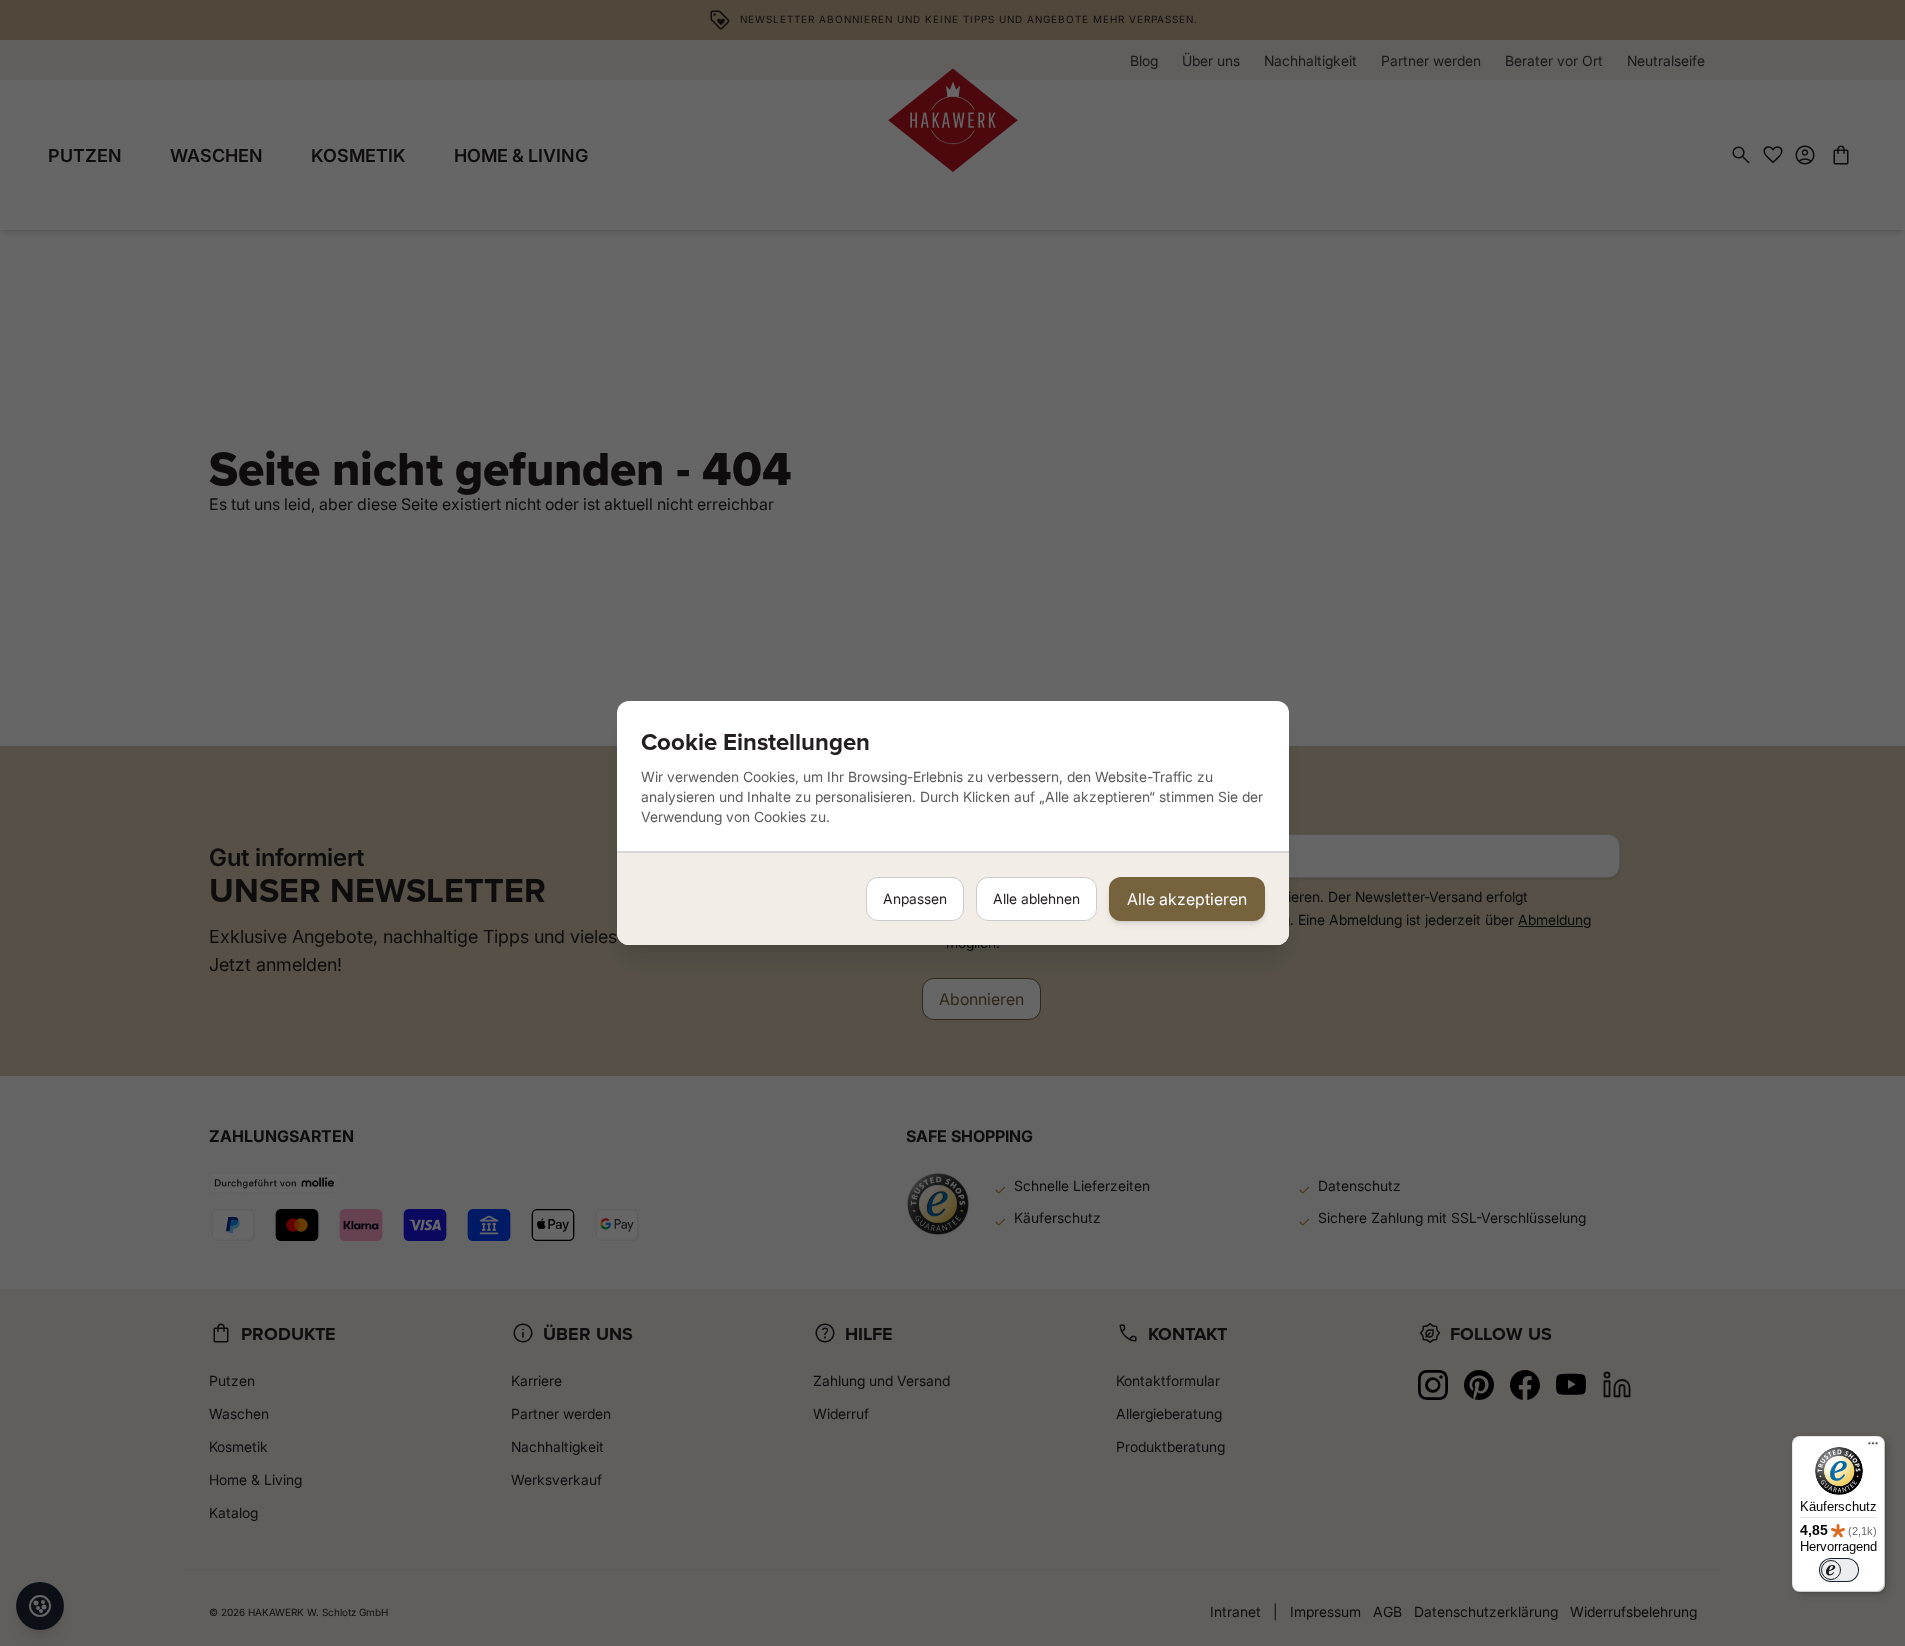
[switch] (1839, 1570)
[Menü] (1873, 1448)
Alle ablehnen (1036, 898)
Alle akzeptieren (1187, 899)
